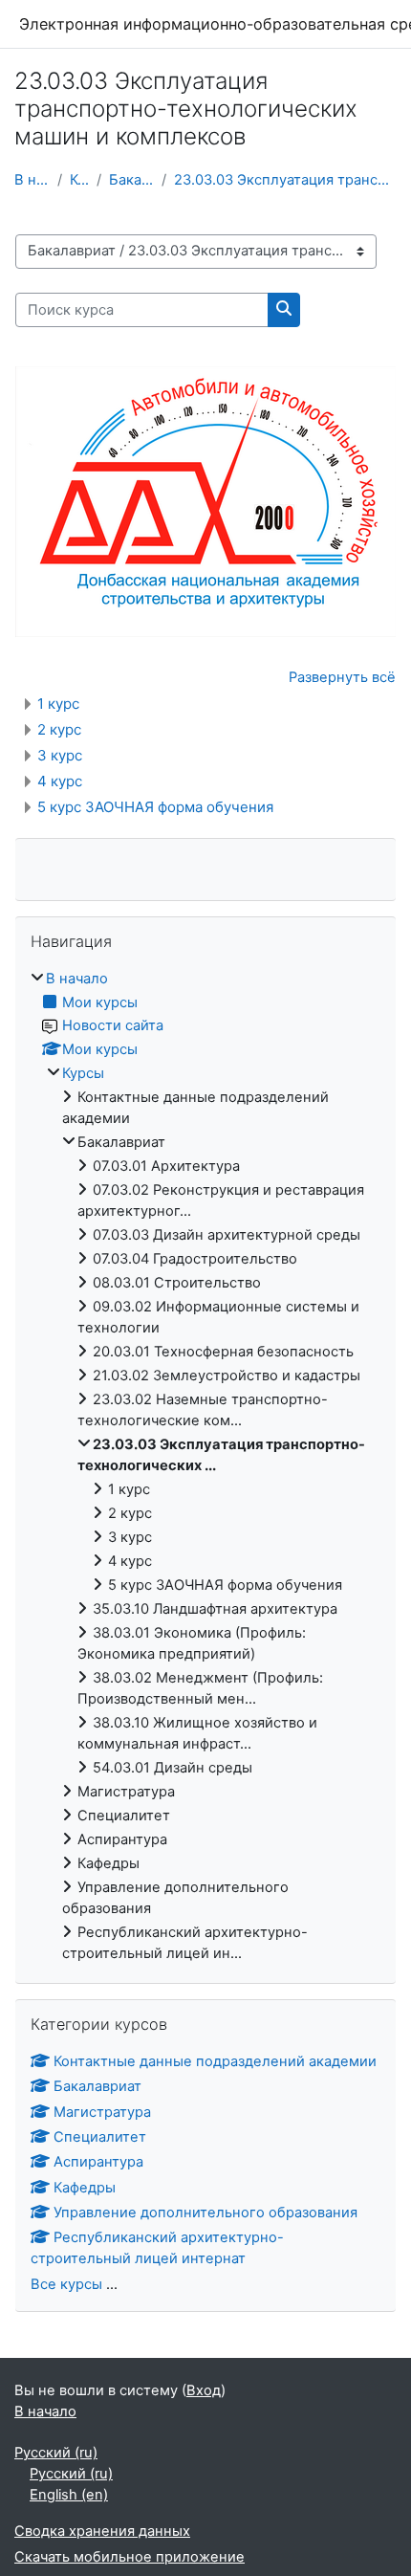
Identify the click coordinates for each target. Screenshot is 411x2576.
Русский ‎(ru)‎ (56, 2453)
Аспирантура (98, 2162)
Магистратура (102, 2112)
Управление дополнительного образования (205, 2213)
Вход (204, 2390)
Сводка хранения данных (102, 2531)
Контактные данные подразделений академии (215, 2061)
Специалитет (100, 2137)
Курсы (79, 180)
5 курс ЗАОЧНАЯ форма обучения (155, 807)
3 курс (60, 755)
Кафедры (85, 2188)
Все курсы (66, 2284)
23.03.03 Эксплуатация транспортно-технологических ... (285, 180)
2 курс (59, 729)
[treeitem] (205, 1467)
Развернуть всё (342, 677)
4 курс (60, 781)
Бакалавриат (131, 180)
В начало (32, 180)
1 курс (58, 704)
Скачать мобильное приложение (130, 2557)
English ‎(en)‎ (69, 2495)
